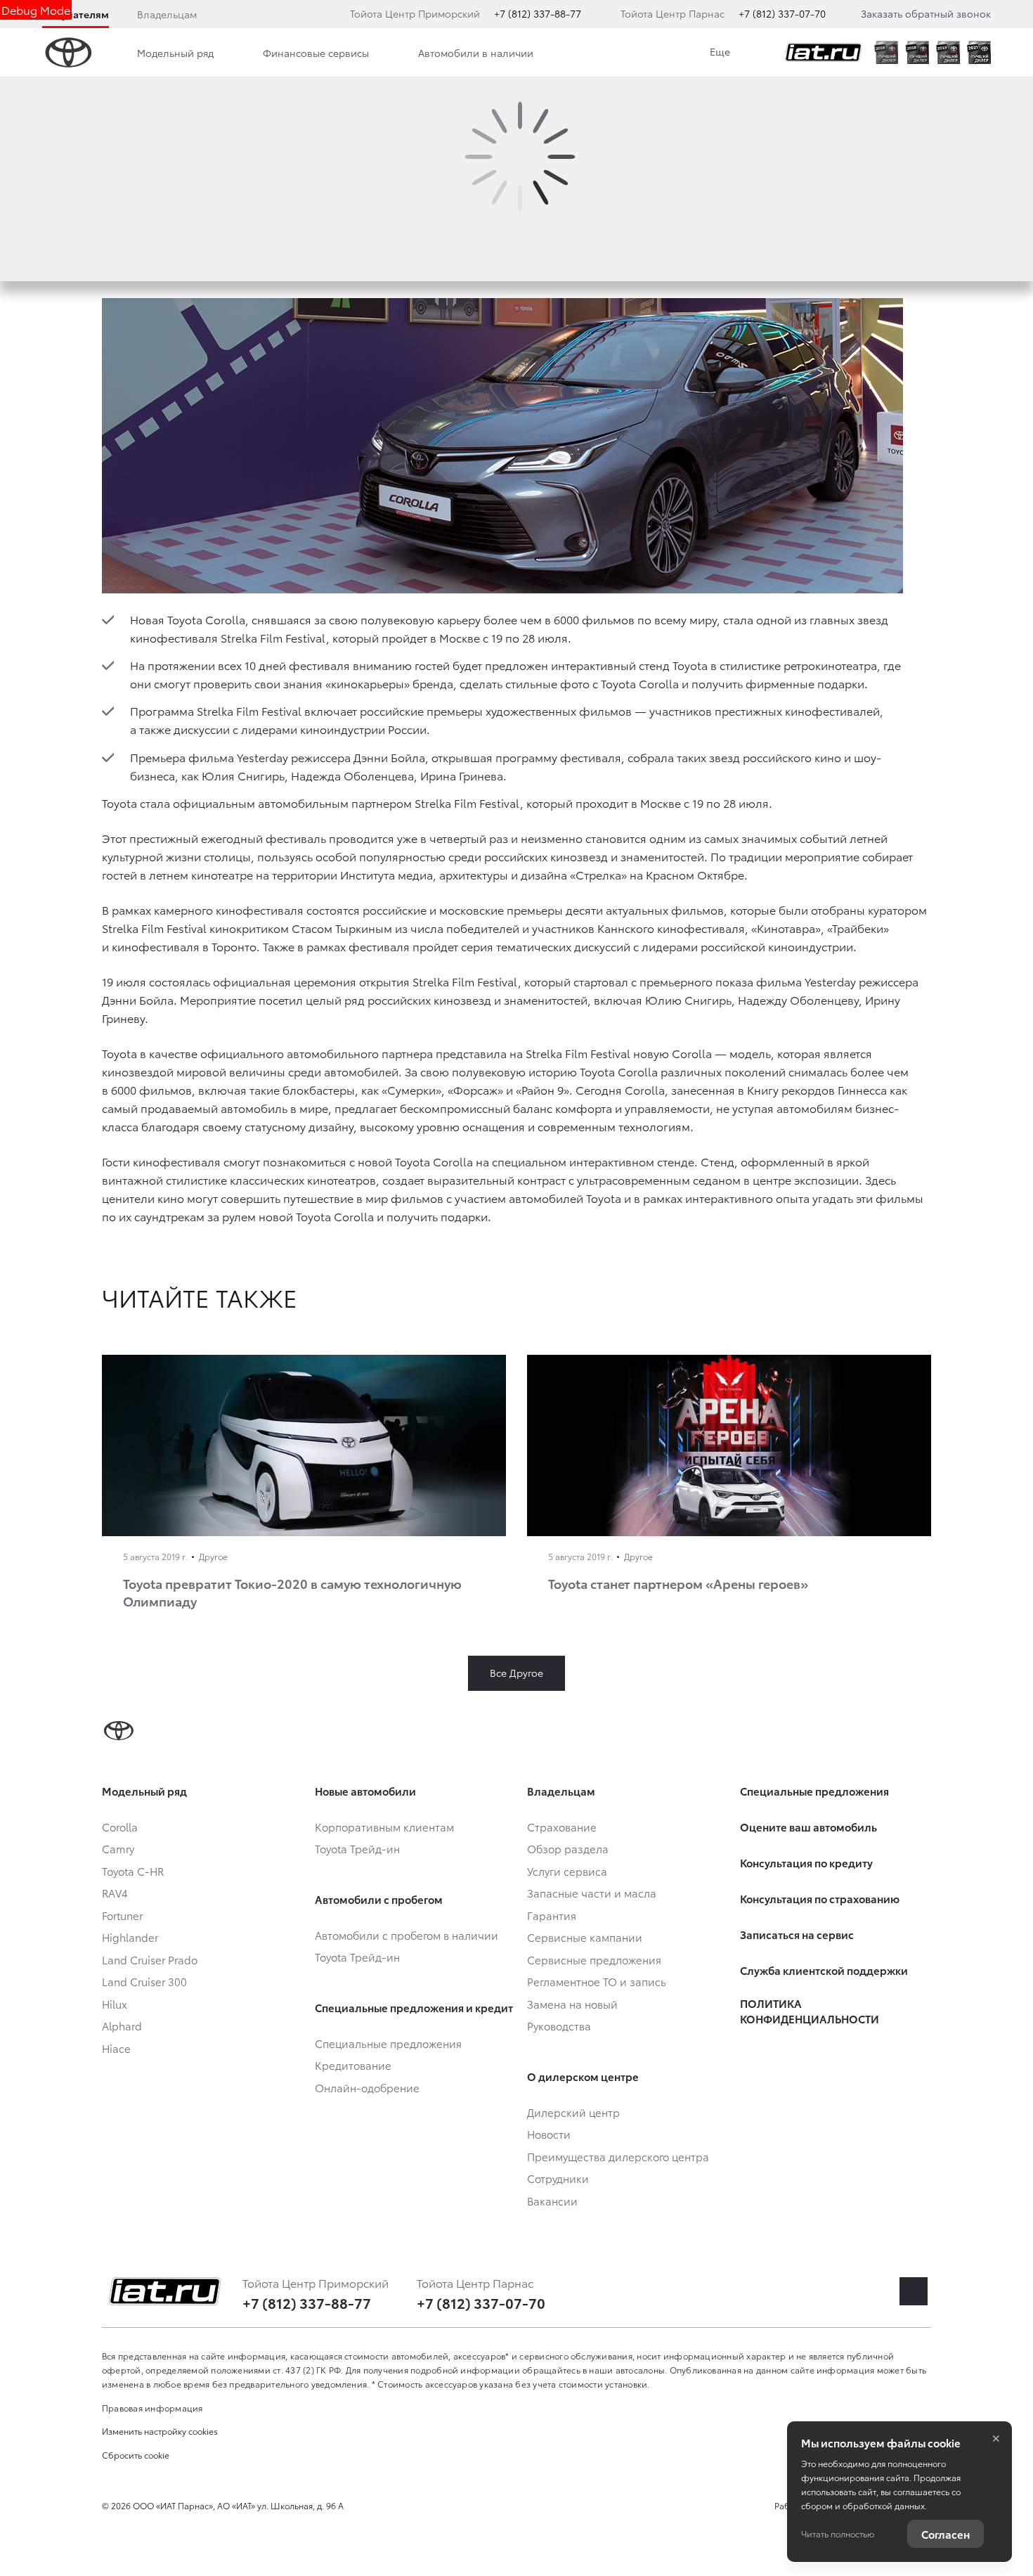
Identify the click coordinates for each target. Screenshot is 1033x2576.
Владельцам (167, 14)
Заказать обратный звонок (926, 13)
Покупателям (76, 14)
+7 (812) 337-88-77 (538, 13)
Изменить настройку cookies (160, 2431)
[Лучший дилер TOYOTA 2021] (979, 52)
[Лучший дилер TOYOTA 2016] (886, 52)
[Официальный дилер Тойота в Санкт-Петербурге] (824, 53)
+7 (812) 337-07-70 (782, 13)
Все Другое (516, 1673)
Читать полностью (838, 2533)
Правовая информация (152, 2408)
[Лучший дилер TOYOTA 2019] (948, 52)
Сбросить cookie (136, 2455)
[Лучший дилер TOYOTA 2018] (917, 52)
